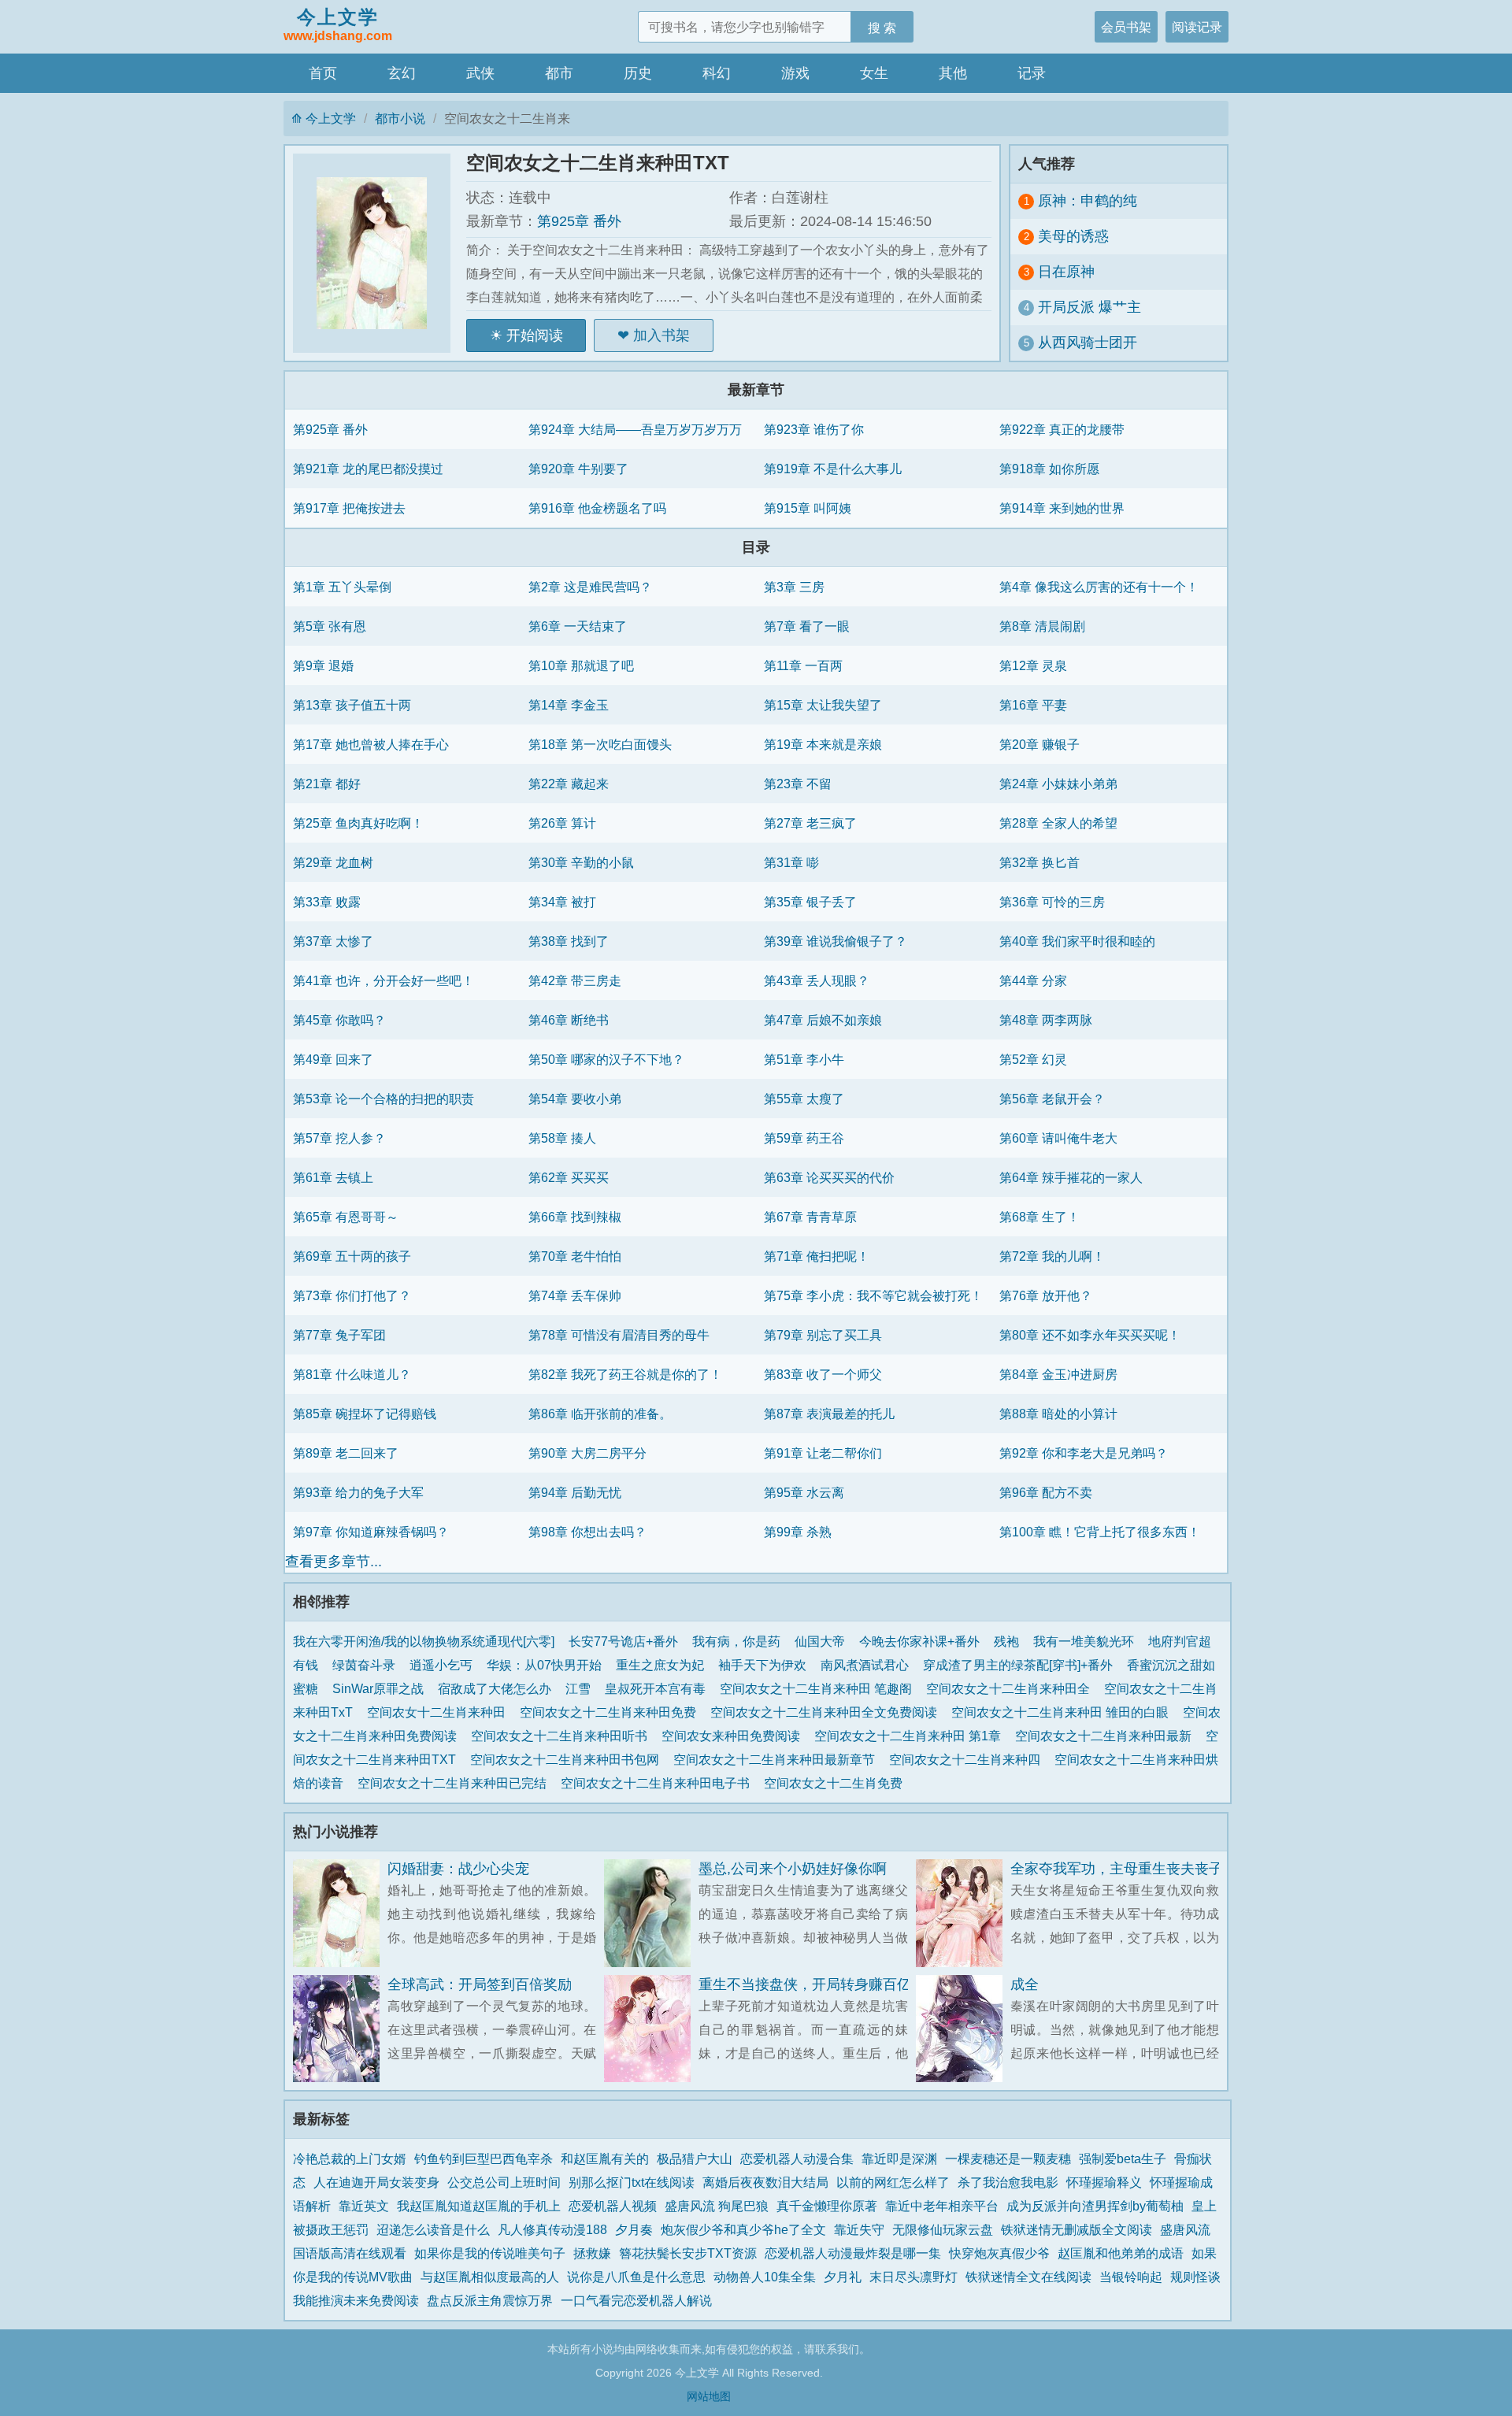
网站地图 (709, 2396)
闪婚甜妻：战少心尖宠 (458, 1869)
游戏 (795, 73)
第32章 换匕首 (1039, 862)
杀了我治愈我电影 (1008, 2182)
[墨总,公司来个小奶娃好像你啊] (651, 1913)
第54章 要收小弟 (575, 1099)
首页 (323, 73)
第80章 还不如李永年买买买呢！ (1090, 1335)
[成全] (963, 2029)
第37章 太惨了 (333, 941)
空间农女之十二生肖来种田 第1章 (911, 1736)
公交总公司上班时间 (504, 2182)
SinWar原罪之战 (378, 1688)
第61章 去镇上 (333, 1177)
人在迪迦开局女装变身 (376, 2182)
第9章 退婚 (323, 665)
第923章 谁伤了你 (814, 429)
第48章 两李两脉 (1046, 1020)
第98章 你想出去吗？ (587, 1532)
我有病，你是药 (736, 1641)
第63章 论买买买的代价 (829, 1177)
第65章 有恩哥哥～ (346, 1217)
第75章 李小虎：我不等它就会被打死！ (873, 1295)
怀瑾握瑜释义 (1104, 2182)
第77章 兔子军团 (339, 1335)
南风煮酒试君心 (865, 1665)
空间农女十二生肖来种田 (439, 1712)
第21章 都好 (327, 784)
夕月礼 (843, 2277)
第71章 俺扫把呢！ (817, 1256)
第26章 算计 (562, 823)
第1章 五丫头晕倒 (342, 587)
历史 (638, 73)
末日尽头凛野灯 (913, 2277)
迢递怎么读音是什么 (433, 2229)
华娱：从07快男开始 (544, 1665)
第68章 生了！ (1039, 1217)
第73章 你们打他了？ (352, 1295)
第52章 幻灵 (1033, 1059)
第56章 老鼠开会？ (1052, 1099)
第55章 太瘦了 (804, 1099)
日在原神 (1066, 272)
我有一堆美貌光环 (1084, 1641)
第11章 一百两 (803, 665)
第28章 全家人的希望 (1058, 823)
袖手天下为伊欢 (762, 1665)
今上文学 (338, 24)
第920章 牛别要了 (578, 469)
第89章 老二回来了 (346, 1453)
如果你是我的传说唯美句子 (490, 2253)
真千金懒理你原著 (827, 2206)
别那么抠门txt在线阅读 (632, 2182)
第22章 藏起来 (569, 784)
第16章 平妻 (1033, 705)
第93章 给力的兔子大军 (358, 1492)
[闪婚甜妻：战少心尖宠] (340, 1913)
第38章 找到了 (569, 941)
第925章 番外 (579, 221)
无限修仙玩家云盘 (943, 2229)
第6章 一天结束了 (578, 626)
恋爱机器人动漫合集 (797, 2158)
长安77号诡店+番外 (623, 1641)
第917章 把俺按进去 (349, 508)
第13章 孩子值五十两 (352, 705)
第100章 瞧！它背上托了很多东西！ (1100, 1532)
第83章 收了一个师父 (823, 1374)
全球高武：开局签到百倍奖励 (480, 1984)
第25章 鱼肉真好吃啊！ (358, 823)
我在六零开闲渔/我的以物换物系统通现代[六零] (424, 1641)
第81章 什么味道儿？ (352, 1374)
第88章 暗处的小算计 (1058, 1414)
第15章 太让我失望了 (823, 705)
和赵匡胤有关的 (605, 2158)
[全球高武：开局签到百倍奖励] (340, 2029)
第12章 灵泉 (1033, 665)
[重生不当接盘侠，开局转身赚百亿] (651, 2029)
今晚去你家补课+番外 (919, 1641)
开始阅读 (535, 335)
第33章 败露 (327, 902)
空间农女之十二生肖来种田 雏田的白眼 (1063, 1712)
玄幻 (402, 73)
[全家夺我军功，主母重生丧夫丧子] (963, 1913)
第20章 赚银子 (1039, 744)
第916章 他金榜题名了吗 (597, 508)
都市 (559, 73)
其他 (953, 73)
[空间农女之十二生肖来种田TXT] (380, 253)
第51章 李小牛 (804, 1059)
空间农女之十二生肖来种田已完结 (455, 1783)
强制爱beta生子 (1123, 2158)
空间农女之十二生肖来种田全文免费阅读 (827, 1712)
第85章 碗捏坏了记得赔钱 (365, 1414)
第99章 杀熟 (798, 1532)
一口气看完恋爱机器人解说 (636, 2300)
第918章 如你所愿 (1049, 469)
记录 (1032, 73)
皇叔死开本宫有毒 (655, 1688)
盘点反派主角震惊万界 (490, 2300)
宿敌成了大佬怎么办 (495, 1688)
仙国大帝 (820, 1641)
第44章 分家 (1033, 980)
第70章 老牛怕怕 (575, 1256)
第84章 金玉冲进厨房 (1058, 1374)
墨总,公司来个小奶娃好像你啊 (793, 1869)
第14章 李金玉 (569, 705)
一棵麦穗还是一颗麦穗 (1008, 2158)
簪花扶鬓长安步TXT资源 (688, 2253)
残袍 (1006, 1641)
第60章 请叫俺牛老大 (1058, 1138)
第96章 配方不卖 (1046, 1492)
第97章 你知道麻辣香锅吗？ (371, 1532)
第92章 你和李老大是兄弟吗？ (1084, 1453)
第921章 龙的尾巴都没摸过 (368, 469)
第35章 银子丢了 (810, 902)
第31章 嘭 (791, 862)
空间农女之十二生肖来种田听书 (562, 1736)
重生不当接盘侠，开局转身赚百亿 (805, 1984)
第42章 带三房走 (575, 980)
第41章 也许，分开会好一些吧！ (384, 980)
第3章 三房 (794, 587)
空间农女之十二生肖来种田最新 (1106, 1736)
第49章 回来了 (333, 1059)
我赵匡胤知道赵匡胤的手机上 (479, 2206)
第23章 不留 (798, 784)
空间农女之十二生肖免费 (836, 1783)
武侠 (480, 73)
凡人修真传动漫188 (552, 2229)
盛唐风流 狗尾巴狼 (717, 2206)
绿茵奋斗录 (364, 1665)
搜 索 (882, 28)
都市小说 (400, 118)
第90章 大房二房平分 (587, 1453)
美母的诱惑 (1073, 236)
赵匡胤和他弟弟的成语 (1121, 2253)
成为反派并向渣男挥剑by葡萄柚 (1095, 2206)
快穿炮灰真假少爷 (999, 2253)
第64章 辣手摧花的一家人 (1071, 1177)
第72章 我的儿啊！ (1052, 1256)
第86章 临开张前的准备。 (600, 1414)
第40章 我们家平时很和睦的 (1077, 941)
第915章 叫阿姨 (808, 508)
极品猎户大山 (695, 2158)
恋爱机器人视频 (613, 2206)
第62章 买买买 (569, 1177)
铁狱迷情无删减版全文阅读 (1077, 2229)
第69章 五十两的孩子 (352, 1256)
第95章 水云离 (804, 1492)
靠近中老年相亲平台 (942, 2206)
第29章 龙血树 (333, 862)
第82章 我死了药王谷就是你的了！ (625, 1374)
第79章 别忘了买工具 (823, 1335)
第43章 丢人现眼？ (817, 980)
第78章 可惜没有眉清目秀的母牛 (619, 1335)
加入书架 (661, 335)
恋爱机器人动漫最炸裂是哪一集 (853, 2253)
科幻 (717, 73)
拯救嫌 (592, 2253)
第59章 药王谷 (804, 1138)
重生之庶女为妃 (660, 1665)
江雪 (578, 1688)
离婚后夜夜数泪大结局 (765, 2182)
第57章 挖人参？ (339, 1138)
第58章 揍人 (562, 1138)
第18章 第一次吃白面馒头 (600, 744)
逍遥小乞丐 (441, 1665)
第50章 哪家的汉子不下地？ (606, 1059)
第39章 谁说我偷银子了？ (836, 941)
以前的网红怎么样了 (893, 2182)
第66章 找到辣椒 (575, 1217)
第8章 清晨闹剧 (1042, 626)
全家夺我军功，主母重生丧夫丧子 (1117, 1869)
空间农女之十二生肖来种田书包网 (568, 1759)
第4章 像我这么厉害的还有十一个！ (1099, 587)
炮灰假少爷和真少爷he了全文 (743, 2229)
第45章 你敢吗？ (339, 1020)
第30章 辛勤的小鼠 (581, 862)
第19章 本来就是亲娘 (823, 744)
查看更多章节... (334, 1562)
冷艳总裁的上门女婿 (350, 2158)
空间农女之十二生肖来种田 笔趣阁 (819, 1688)
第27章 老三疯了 (810, 823)
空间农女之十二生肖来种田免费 (611, 1712)
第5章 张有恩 (330, 626)
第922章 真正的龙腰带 (1062, 429)
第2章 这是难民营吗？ (590, 587)
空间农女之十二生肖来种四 (968, 1759)
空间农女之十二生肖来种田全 (1011, 1688)
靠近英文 (364, 2206)
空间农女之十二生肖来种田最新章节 (777, 1759)
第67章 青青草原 (810, 1217)
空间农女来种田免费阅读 (734, 1736)
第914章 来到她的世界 (1062, 508)
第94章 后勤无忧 (575, 1492)
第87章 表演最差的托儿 (829, 1414)
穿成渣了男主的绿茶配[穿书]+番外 (1018, 1665)
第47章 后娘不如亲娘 (823, 1020)
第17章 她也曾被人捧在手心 (371, 744)
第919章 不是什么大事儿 (833, 469)
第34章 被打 (562, 902)
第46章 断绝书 (569, 1020)
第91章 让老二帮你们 (823, 1453)
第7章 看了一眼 (807, 626)
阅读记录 (1197, 27)
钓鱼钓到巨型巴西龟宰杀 (484, 2158)
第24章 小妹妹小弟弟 (1058, 784)
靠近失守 (859, 2229)
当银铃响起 (1131, 2277)
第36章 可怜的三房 (1052, 902)
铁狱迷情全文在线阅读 (1028, 2277)
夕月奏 (634, 2229)
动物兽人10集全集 (765, 2277)
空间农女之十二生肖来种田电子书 (658, 1783)
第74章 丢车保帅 (575, 1295)
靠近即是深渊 (899, 2158)
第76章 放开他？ (1046, 1295)
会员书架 (1126, 27)
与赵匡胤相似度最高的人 (490, 2277)
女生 (874, 73)
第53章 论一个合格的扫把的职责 (384, 1099)
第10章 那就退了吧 (581, 665)
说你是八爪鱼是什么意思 (636, 2277)
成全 (1025, 1984)
